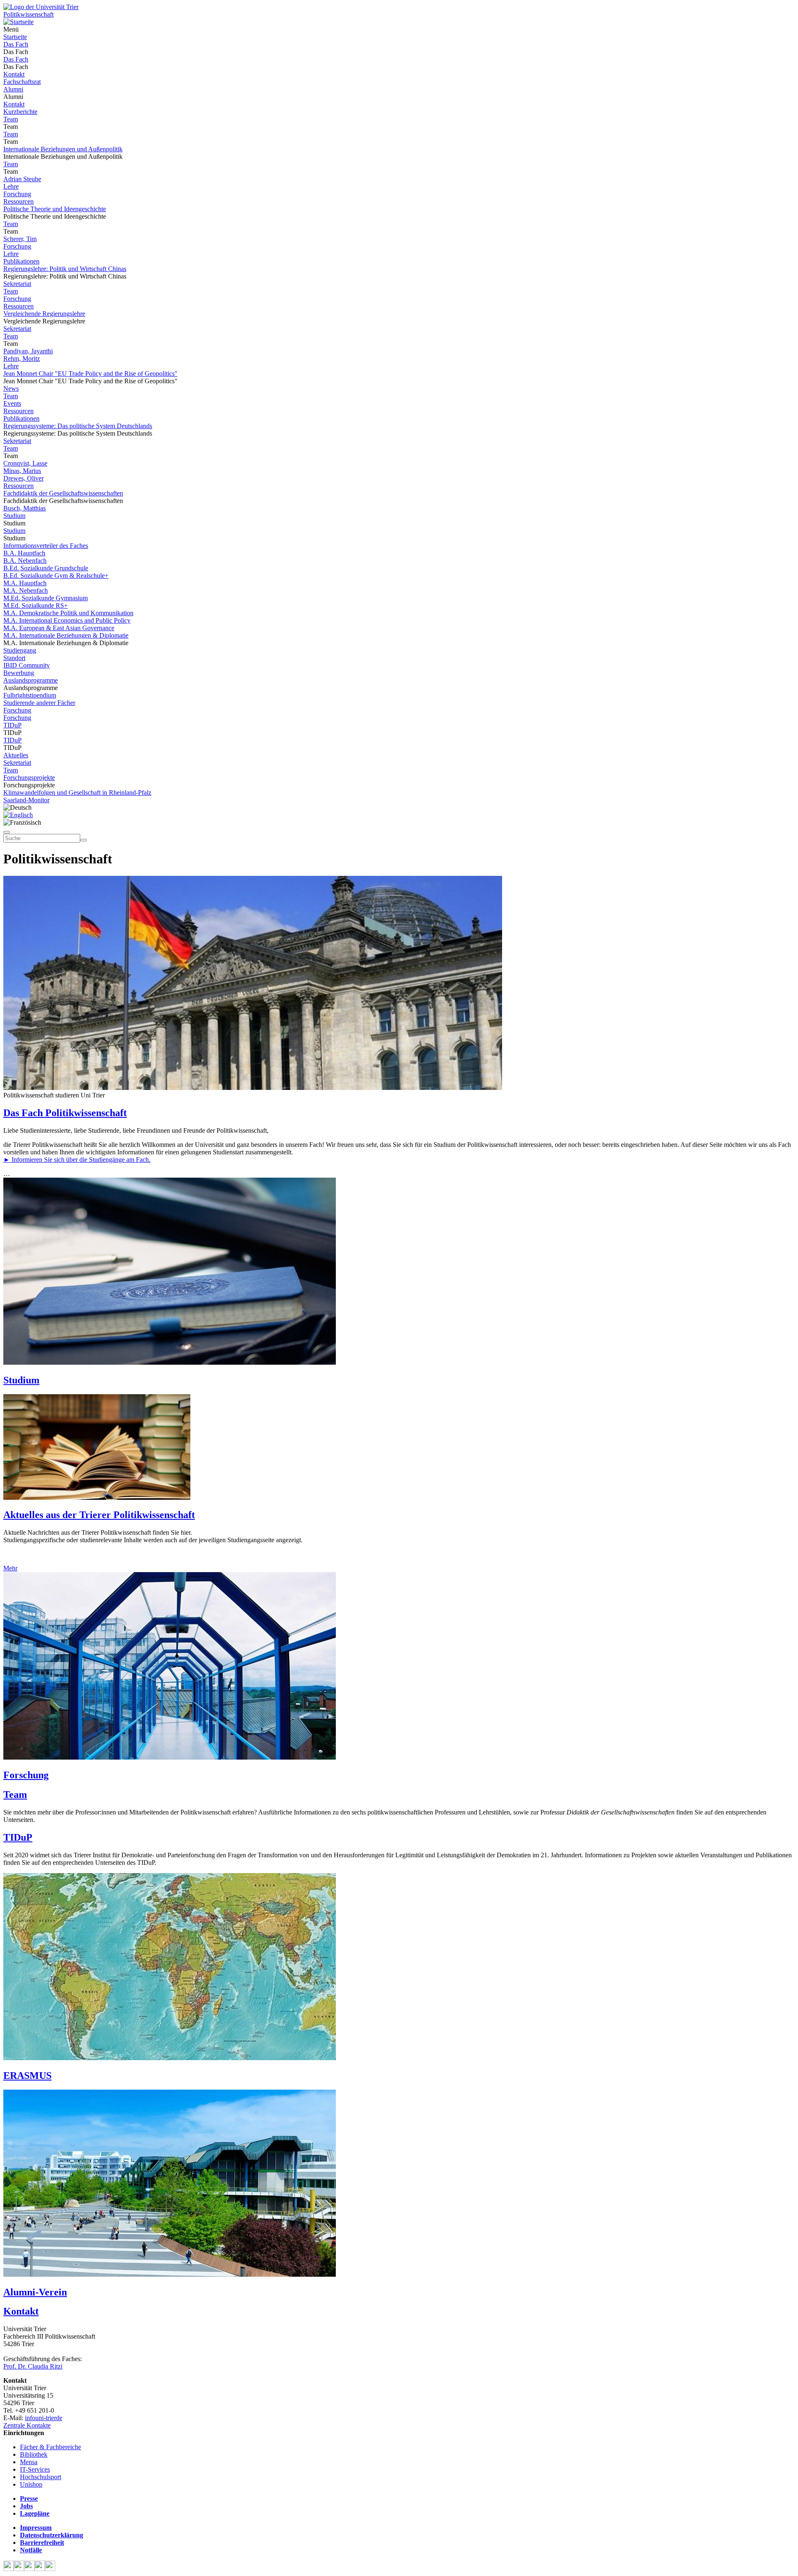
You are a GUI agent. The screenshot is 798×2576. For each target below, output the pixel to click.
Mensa (29, 2462)
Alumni (13, 89)
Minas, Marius (22, 471)
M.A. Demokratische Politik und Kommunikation (68, 613)
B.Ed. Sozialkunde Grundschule (46, 568)
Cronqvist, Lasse (25, 463)
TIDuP (12, 725)
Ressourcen (18, 201)
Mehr (10, 1568)
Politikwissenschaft (28, 14)
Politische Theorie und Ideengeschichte (55, 209)
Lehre (11, 186)
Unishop (31, 2484)
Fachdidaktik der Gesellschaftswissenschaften (63, 493)
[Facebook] (9, 2569)
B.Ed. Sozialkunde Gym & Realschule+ (56, 576)
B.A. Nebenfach (25, 561)
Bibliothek (34, 2454)
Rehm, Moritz (22, 359)
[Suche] (7, 832)
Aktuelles (16, 755)
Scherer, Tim (20, 239)
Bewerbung (19, 673)
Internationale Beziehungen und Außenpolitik (63, 149)
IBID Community (27, 665)
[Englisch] (18, 815)
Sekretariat (17, 284)
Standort (14, 658)
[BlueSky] (19, 2569)
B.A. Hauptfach (24, 553)
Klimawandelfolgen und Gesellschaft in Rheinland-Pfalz (77, 793)
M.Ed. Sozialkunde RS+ (36, 605)
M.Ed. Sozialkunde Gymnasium (46, 598)
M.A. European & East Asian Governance (59, 628)
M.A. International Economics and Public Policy (67, 620)
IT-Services (35, 2469)
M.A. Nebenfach (26, 590)
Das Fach (16, 44)
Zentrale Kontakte (27, 2425)
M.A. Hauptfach (25, 583)
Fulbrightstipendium (30, 695)
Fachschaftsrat (22, 82)
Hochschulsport (41, 2477)
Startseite (15, 37)
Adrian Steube (22, 179)
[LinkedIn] (50, 2569)
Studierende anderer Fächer (39, 703)
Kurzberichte (20, 112)
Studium (14, 516)
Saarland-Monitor (26, 800)
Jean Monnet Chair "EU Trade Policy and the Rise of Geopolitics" (90, 373)
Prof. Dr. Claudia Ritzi (33, 2366)
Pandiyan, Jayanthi (28, 351)
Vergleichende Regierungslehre (44, 314)
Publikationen (21, 261)
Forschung (17, 194)
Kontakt (14, 74)
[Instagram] (40, 2569)
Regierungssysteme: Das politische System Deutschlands (78, 426)
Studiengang (20, 650)
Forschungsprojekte (29, 778)
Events (12, 403)
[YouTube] (29, 2569)
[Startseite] (41, 7)
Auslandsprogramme (31, 680)
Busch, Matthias (25, 508)
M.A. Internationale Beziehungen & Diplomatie (66, 635)
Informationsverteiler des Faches (46, 546)
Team (11, 119)
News (11, 388)
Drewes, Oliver (23, 478)
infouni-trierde (44, 2418)
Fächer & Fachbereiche (50, 2447)
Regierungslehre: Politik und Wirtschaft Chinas (65, 269)
